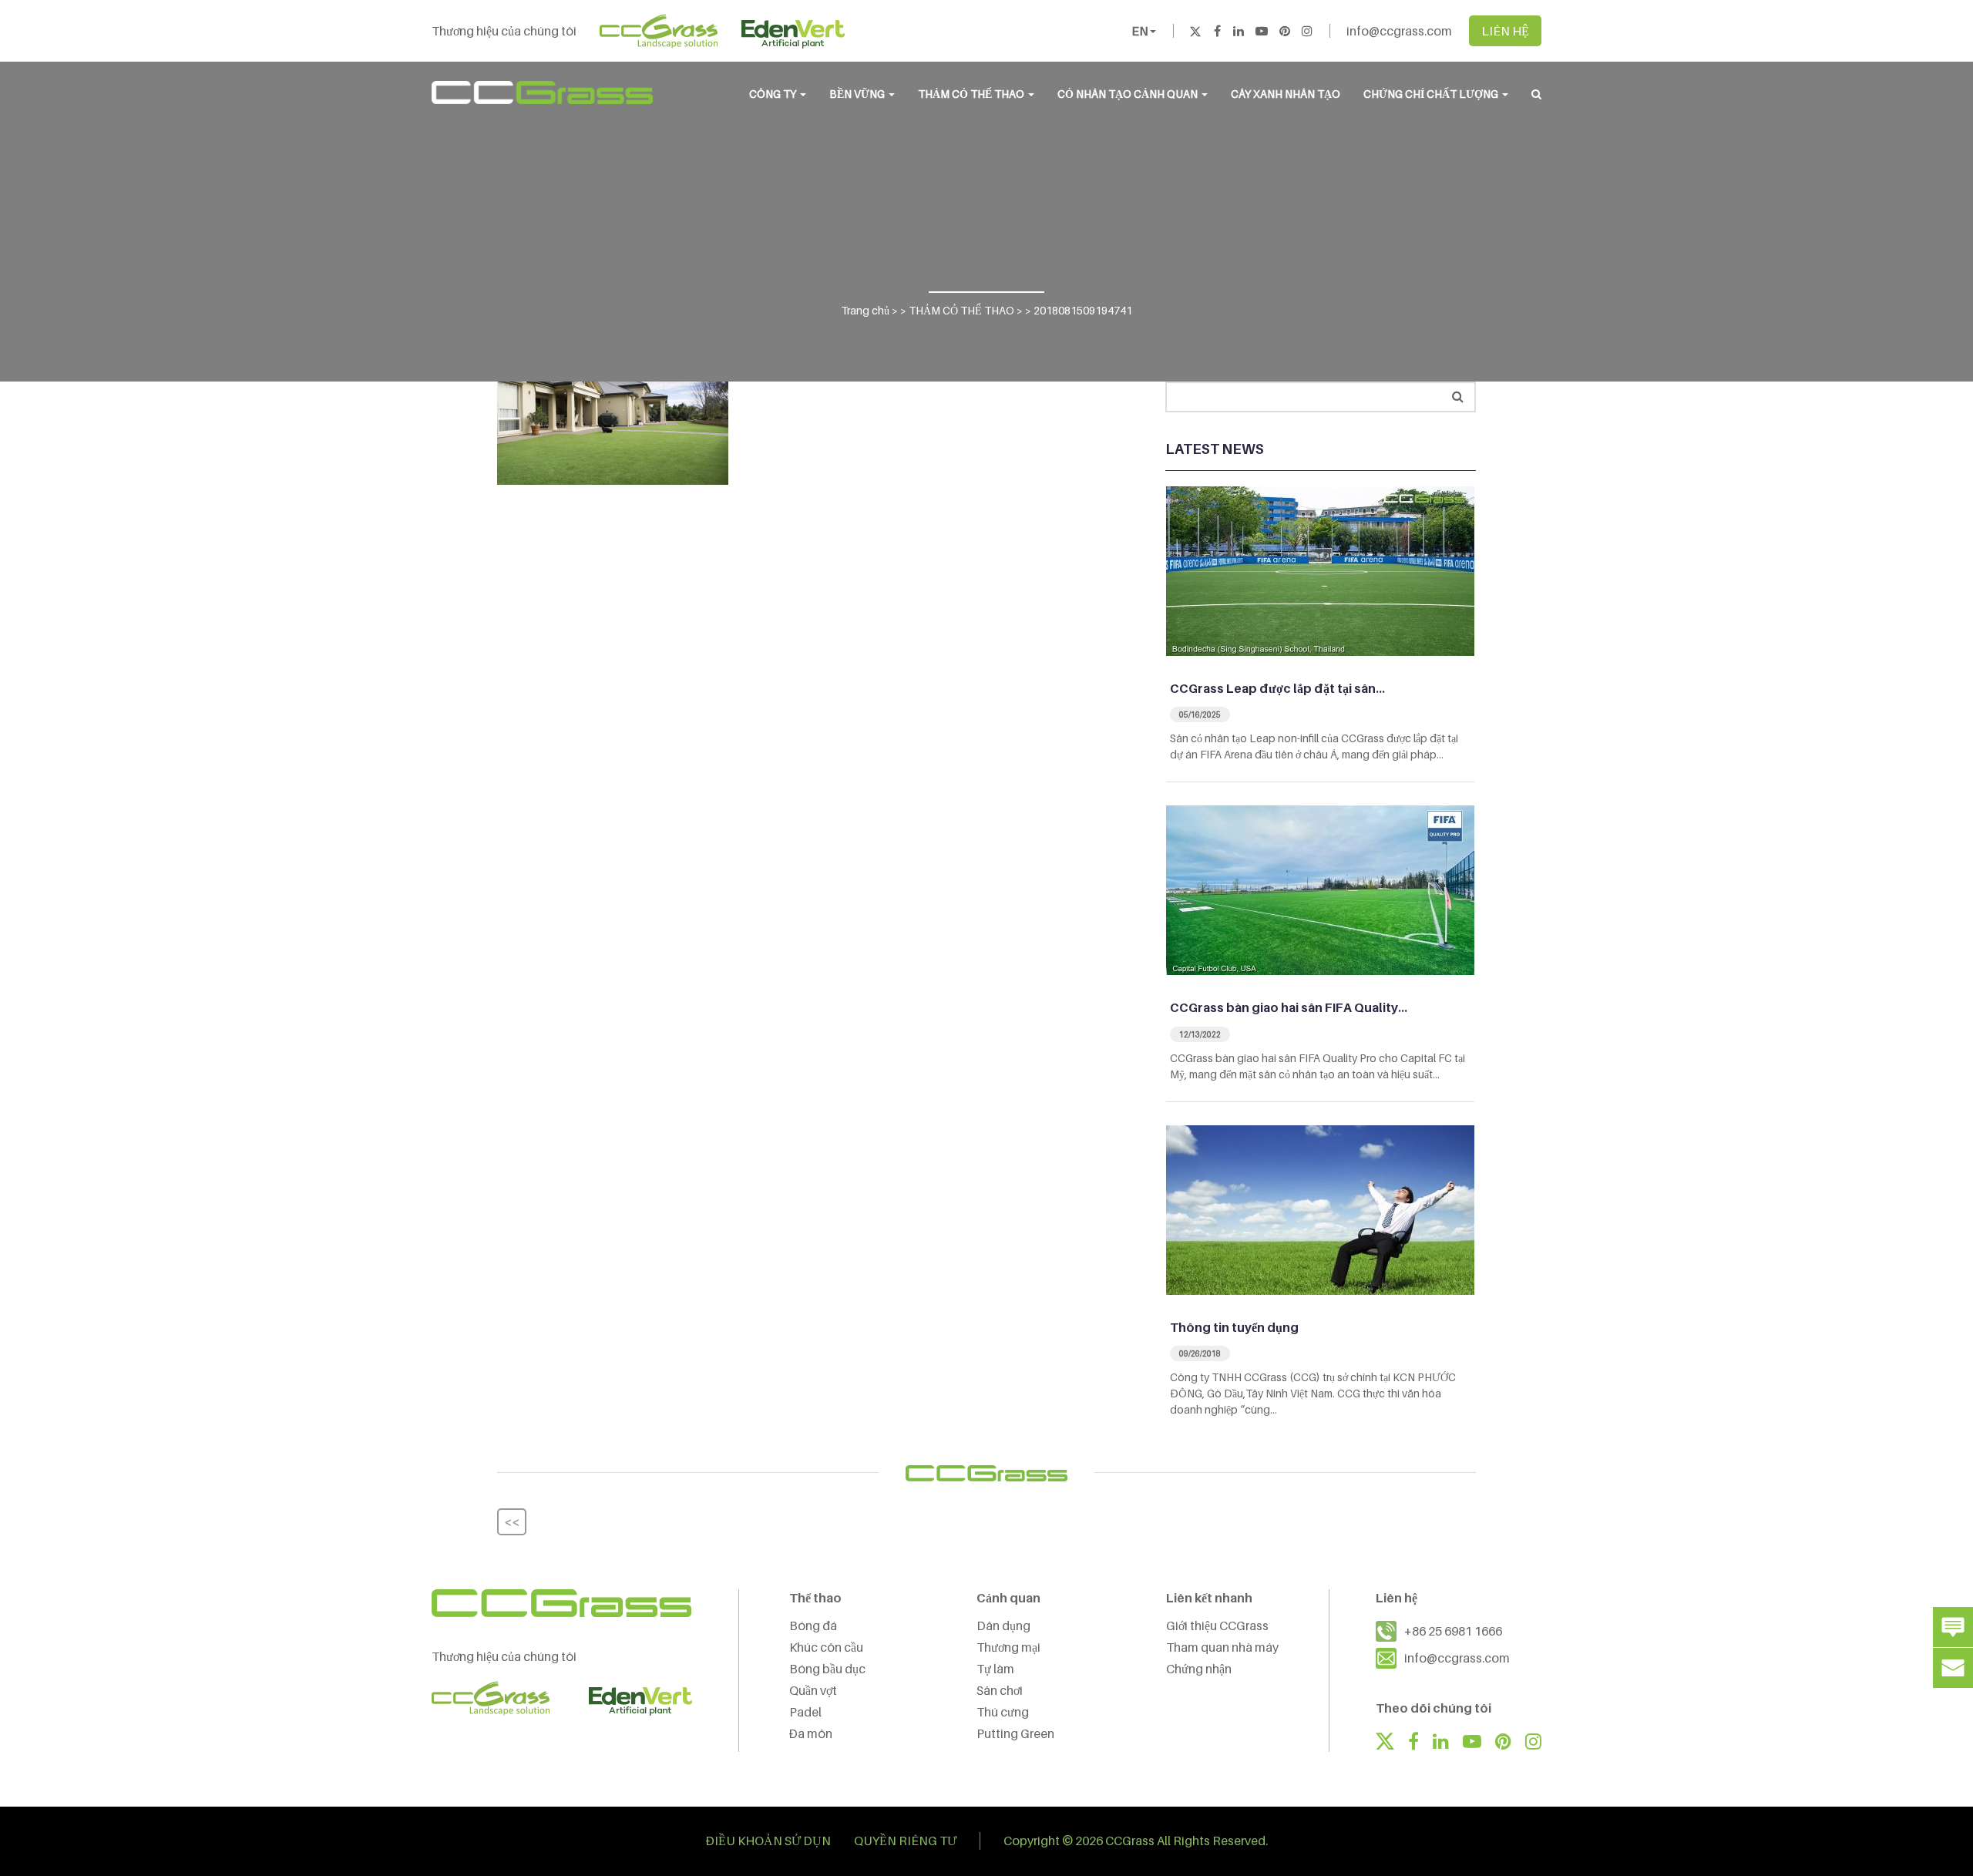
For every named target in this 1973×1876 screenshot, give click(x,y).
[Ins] (1307, 31)
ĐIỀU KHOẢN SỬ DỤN (768, 1841)
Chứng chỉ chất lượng (1432, 94)
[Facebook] (1217, 31)
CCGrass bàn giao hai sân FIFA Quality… (1289, 1007)
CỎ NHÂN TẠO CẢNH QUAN (1129, 94)
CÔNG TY (774, 94)
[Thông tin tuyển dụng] (1320, 1209)
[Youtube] (1262, 31)
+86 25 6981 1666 (1453, 1631)
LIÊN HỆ (1505, 31)
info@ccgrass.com (1399, 31)
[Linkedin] (1239, 31)
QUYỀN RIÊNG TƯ (905, 1841)
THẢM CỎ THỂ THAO (972, 94)
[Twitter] (1195, 31)
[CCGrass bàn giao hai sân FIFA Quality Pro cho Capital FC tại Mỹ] (1320, 889)
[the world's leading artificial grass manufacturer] (542, 92)
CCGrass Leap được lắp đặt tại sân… (1277, 688)
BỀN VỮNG (858, 94)
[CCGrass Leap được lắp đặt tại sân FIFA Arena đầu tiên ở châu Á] (1320, 570)
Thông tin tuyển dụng (1234, 1327)
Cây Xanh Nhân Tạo (1286, 94)
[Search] (1458, 397)
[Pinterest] (1285, 31)
